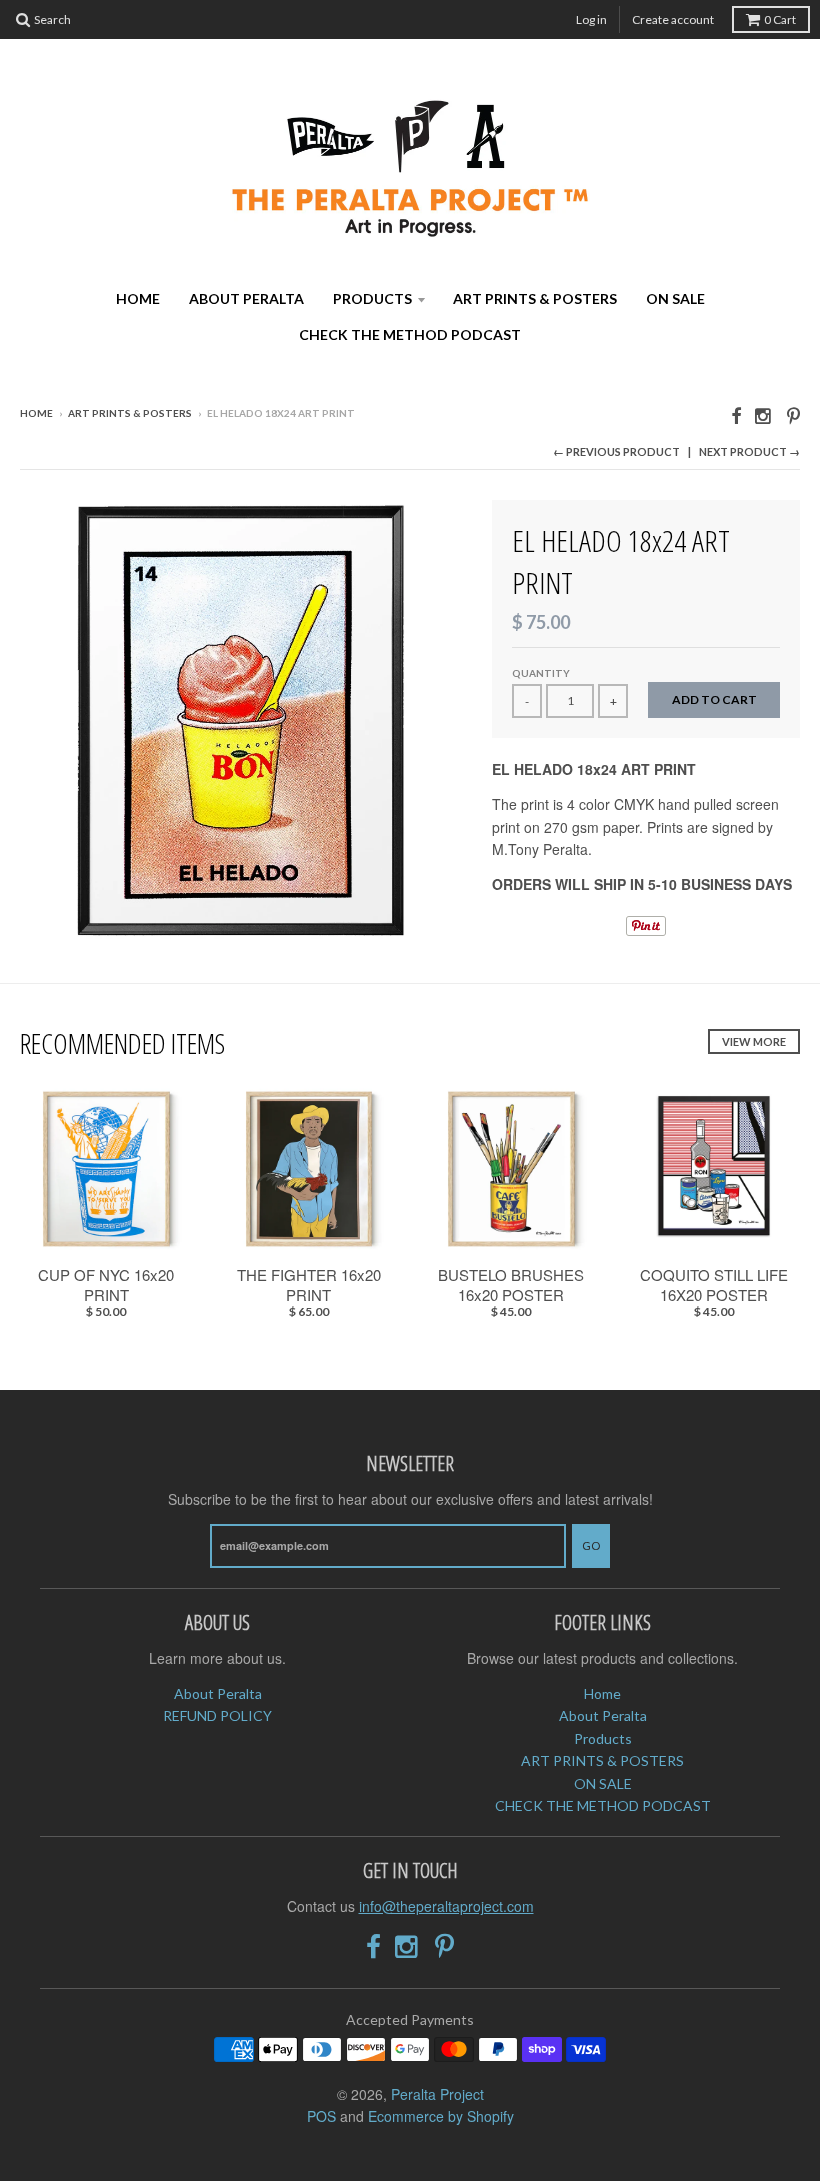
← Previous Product (616, 451)
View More (754, 1041)
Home (138, 298)
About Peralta (246, 298)
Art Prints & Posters (130, 413)
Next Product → (749, 451)
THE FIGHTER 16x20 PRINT (309, 1284)
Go (591, 1545)
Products (372, 298)
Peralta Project (437, 2094)
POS (321, 2116)
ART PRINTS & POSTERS (535, 298)
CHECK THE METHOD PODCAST (410, 334)
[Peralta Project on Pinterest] (793, 414)
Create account (673, 19)
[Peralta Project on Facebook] (736, 414)
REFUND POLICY (217, 1715)
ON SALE (675, 298)
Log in (591, 19)
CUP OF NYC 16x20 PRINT (106, 1284)
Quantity (541, 673)
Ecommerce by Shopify (441, 2116)
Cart (780, 19)
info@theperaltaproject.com (446, 1906)
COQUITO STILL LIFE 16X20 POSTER (714, 1284)
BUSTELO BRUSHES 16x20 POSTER (511, 1284)
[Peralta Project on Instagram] (764, 414)
